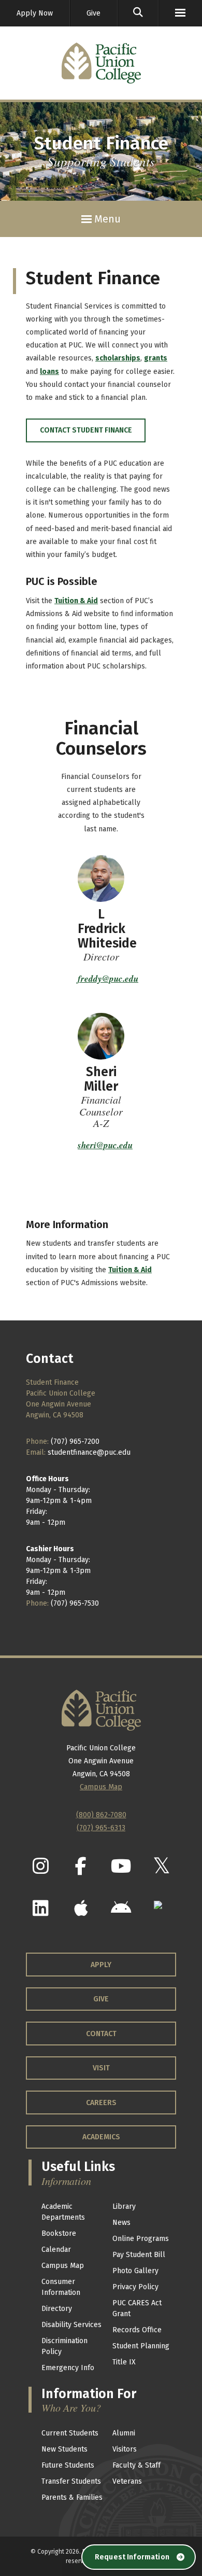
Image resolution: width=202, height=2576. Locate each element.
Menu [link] (106, 219)
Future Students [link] (68, 2465)
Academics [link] (101, 2137)
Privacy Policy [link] (135, 2287)
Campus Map (101, 1787)
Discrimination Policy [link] (64, 2346)
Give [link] (93, 13)
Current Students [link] (70, 2433)
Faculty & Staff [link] (136, 2465)
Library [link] (124, 2206)
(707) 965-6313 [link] (101, 1828)
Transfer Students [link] (71, 2481)
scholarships (118, 358)
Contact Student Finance (86, 430)
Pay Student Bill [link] (139, 2255)
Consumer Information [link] (61, 2287)
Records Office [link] (137, 2330)
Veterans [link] (127, 2481)
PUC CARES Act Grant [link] (137, 2308)
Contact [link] (101, 2034)
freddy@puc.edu (108, 979)
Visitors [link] (125, 2449)
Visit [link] (101, 2068)
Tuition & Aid (76, 601)
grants (156, 358)
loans (49, 372)
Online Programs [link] (141, 2239)
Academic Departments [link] (63, 2212)
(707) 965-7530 (75, 1603)
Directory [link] (57, 2309)
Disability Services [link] (71, 2325)
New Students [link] (64, 2449)
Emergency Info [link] (68, 2368)
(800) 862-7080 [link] (101, 1815)
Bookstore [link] (59, 2233)
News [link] (121, 2223)
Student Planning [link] (141, 2346)
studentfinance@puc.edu (89, 1452)
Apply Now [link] (35, 13)
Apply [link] (101, 1965)
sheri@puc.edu (105, 1145)
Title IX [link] (124, 2362)
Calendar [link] (56, 2250)
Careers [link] (101, 2103)
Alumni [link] (124, 2433)
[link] (138, 13)
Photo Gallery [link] (135, 2271)
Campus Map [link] (63, 2266)
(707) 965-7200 (75, 1442)
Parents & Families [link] (72, 2497)
